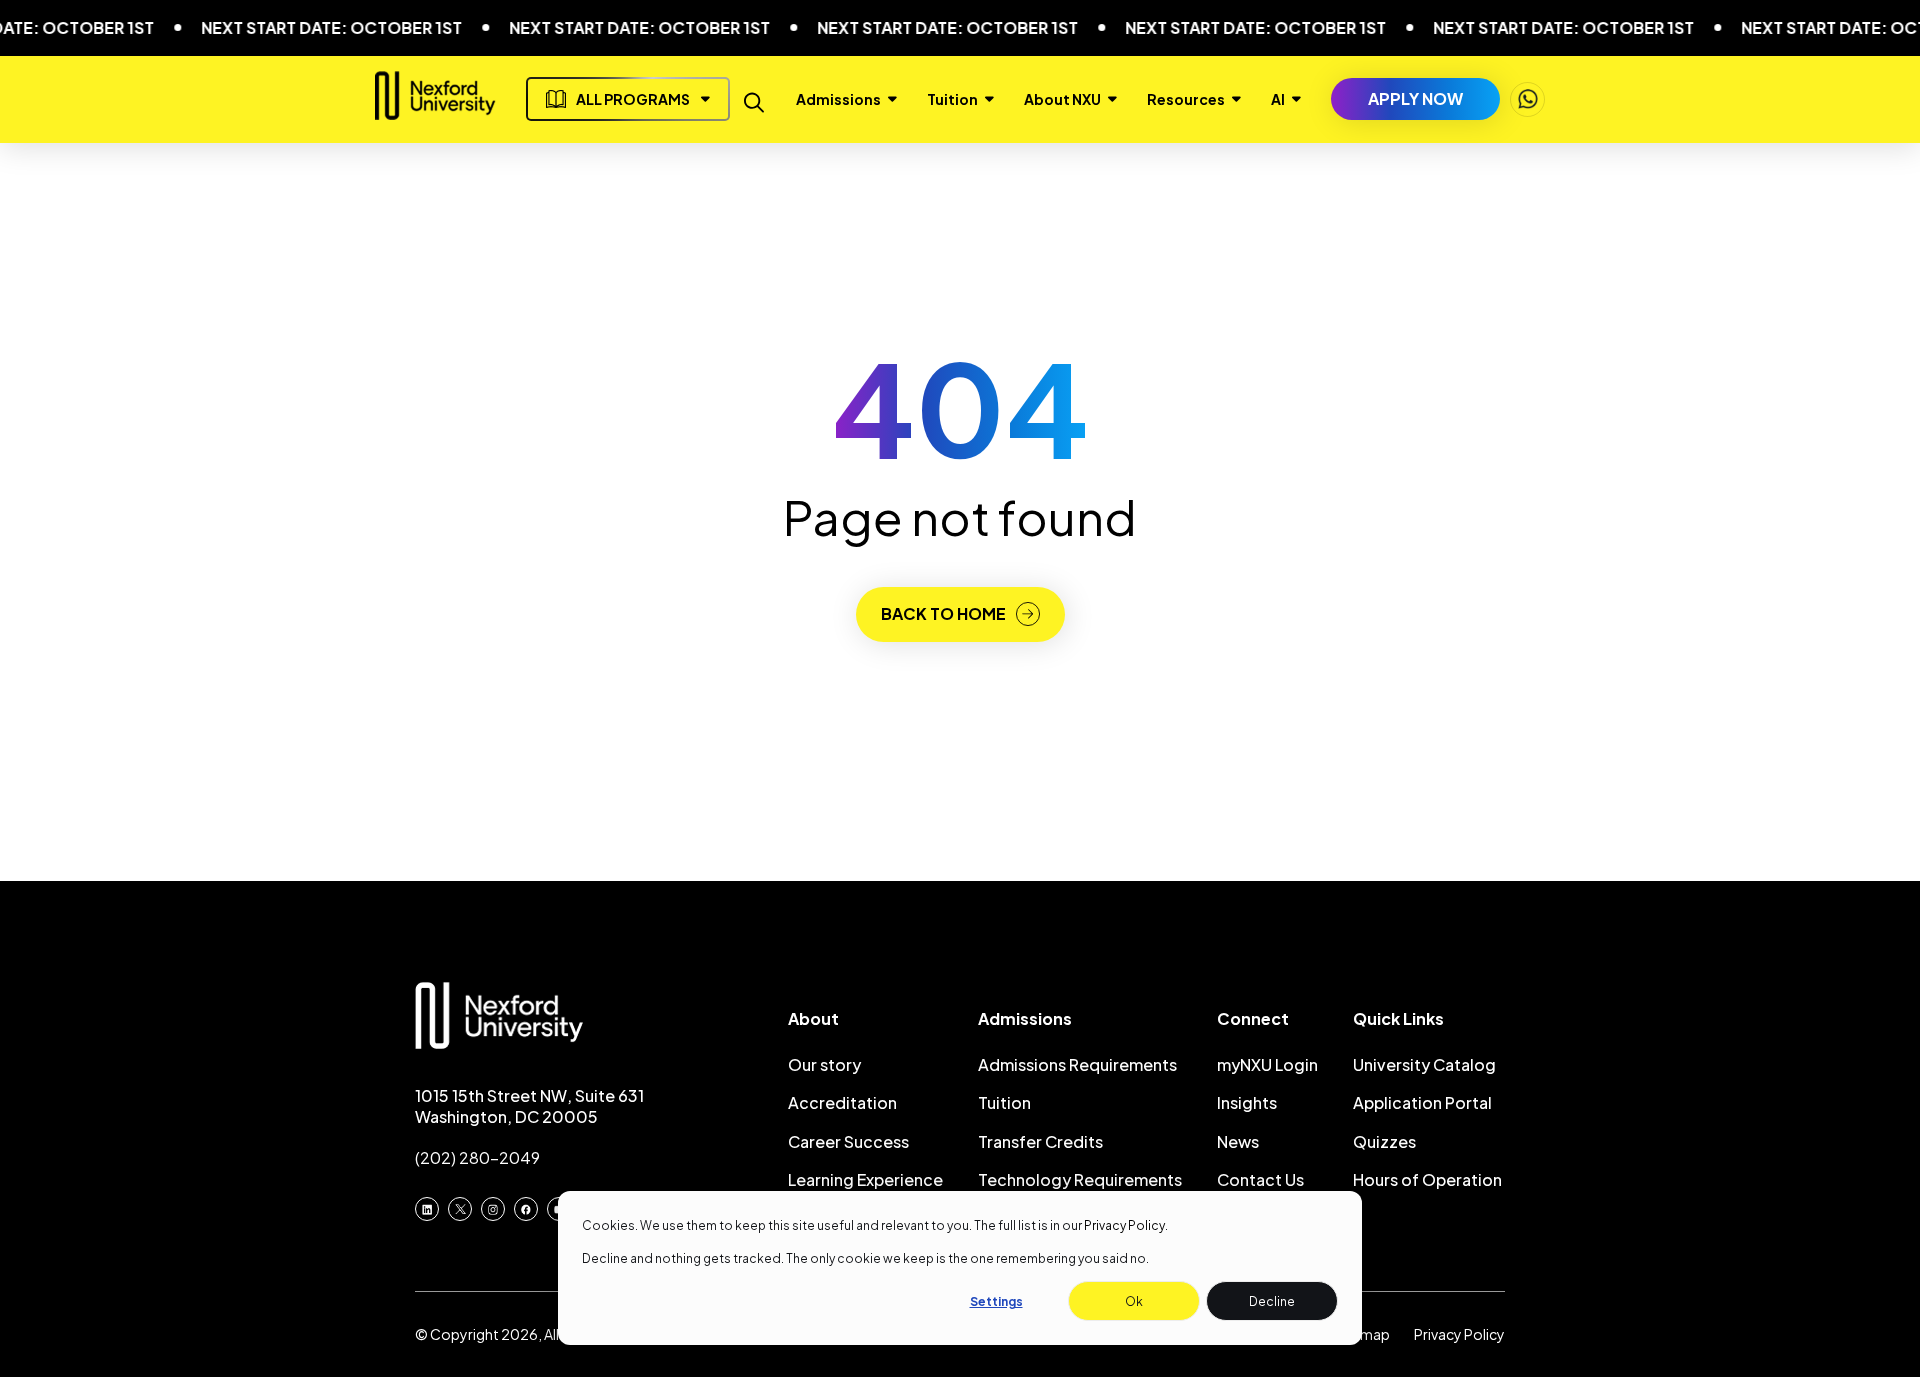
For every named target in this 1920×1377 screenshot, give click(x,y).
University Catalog (1424, 1064)
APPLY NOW (1415, 98)
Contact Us (1260, 1179)
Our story (824, 1064)
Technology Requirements (1080, 1179)
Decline (1272, 1301)
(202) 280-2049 (477, 1157)
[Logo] (435, 111)
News (1238, 1141)
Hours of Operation (1427, 1179)
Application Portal (1422, 1102)
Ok (1134, 1301)
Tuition (1004, 1102)
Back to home (943, 613)
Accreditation (842, 1102)
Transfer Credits (1040, 1141)
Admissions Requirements (1077, 1064)
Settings (996, 1301)
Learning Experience (865, 1179)
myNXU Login (1267, 1064)
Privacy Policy (1124, 1225)
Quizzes (1384, 1141)
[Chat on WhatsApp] (1527, 99)
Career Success (848, 1141)
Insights (1247, 1102)
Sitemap (1362, 1334)
